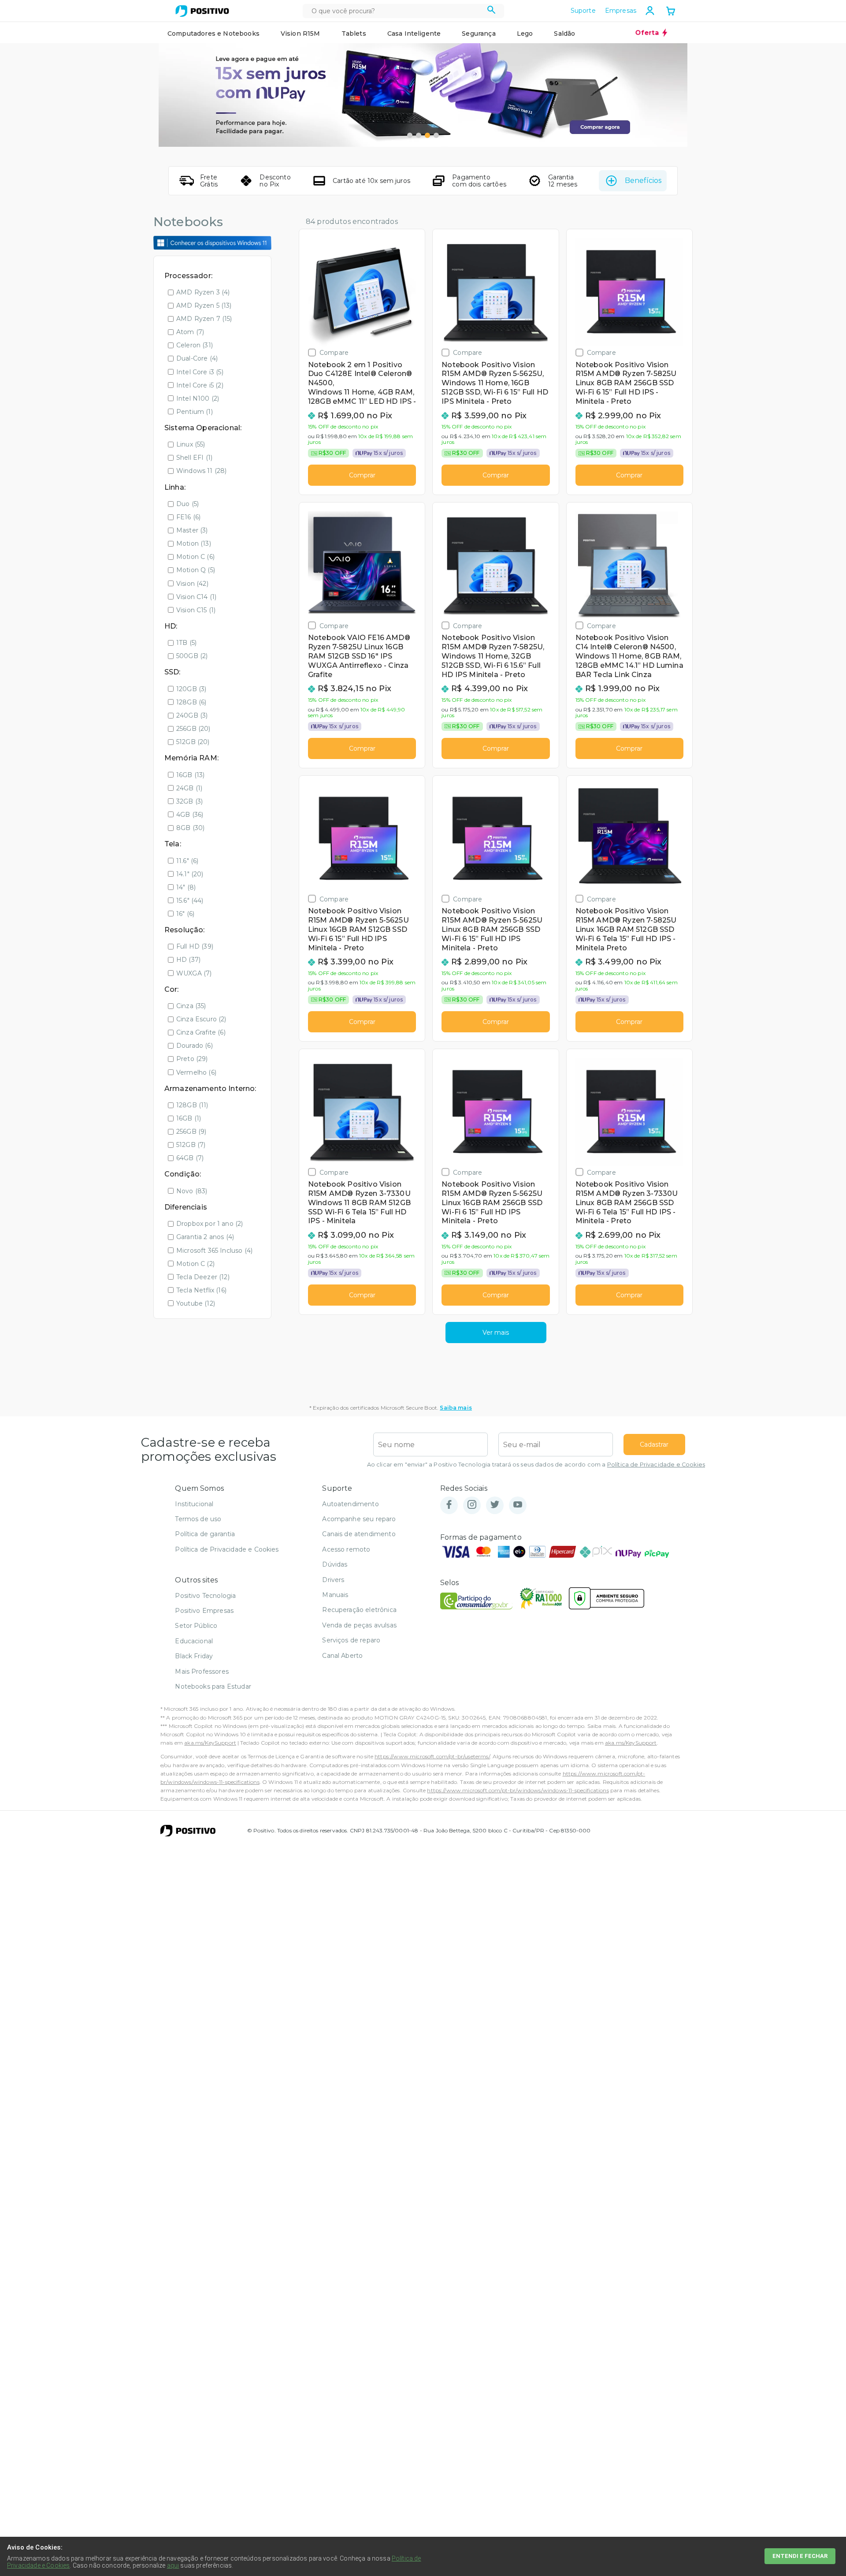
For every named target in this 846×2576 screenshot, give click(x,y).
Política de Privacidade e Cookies (656, 1465)
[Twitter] (495, 1505)
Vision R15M (301, 34)
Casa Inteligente (414, 34)
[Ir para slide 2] (419, 135)
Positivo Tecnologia (205, 1596)
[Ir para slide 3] (427, 135)
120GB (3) (191, 689)
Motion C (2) (195, 1264)
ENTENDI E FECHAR (800, 2556)
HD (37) (188, 960)
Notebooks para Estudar (213, 1686)
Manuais (335, 1595)
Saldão (564, 34)
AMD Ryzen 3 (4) (203, 292)
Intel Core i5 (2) (200, 385)
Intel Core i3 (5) (200, 372)
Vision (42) (192, 584)
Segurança (479, 34)
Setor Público (196, 1626)
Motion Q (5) (196, 570)
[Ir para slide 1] (410, 135)
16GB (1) (189, 1118)
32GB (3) (189, 801)
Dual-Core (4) (197, 358)
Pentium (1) (195, 412)
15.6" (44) (190, 901)
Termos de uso (198, 1519)
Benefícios (643, 181)
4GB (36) (190, 815)
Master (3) (192, 530)
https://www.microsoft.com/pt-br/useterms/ (432, 1756)
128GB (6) (191, 702)
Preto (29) (192, 1059)
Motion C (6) (195, 557)
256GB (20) (193, 729)
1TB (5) (186, 643)
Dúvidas (335, 1564)
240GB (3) (192, 715)
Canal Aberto (342, 1656)
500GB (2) (192, 656)
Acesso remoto (346, 1549)
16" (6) (185, 914)
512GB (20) (193, 742)
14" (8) (186, 887)
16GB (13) (190, 775)
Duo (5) (187, 504)
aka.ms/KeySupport (210, 1743)
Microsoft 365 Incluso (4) (214, 1251)
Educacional (194, 1641)
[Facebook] (449, 1505)
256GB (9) (191, 1132)
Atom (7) (190, 332)
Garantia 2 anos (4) (205, 1237)
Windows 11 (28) (201, 471)
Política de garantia (205, 1534)
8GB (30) (190, 828)
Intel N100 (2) (198, 398)
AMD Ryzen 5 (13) (204, 305)
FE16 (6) (188, 517)
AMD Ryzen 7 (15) (204, 319)
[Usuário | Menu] (650, 11)
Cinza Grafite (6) (201, 1032)
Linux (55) (191, 444)
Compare (334, 352)
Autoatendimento (350, 1504)
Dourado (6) (195, 1046)
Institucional (194, 1504)
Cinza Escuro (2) (201, 1019)
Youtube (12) (196, 1303)
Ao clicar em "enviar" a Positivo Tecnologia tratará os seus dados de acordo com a (536, 1465)
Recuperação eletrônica (359, 1610)
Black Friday (194, 1656)
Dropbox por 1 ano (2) (210, 1224)
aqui (173, 2565)
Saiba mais (456, 1408)
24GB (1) (189, 788)
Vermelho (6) (196, 1072)
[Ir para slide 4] (436, 135)
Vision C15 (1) (196, 610)
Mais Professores (202, 1671)
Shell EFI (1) (194, 458)
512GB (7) (191, 1145)
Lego (525, 34)
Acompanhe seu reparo (359, 1519)
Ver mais (496, 1333)
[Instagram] (472, 1505)
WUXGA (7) (194, 973)
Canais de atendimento (359, 1534)
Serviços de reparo (351, 1640)
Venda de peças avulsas (359, 1625)
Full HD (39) (195, 946)
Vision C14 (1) (196, 597)
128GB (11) (192, 1105)
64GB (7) (190, 1158)
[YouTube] (518, 1505)
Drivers (333, 1580)
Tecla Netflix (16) (201, 1290)
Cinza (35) (191, 1006)
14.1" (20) (190, 874)
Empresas (621, 11)
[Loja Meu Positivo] (202, 11)
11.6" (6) (187, 861)
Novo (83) (192, 1191)
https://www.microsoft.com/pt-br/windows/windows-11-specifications (518, 1790)
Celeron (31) (195, 345)
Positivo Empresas (204, 1611)
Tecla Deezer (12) (203, 1277)
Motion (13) (194, 543)
